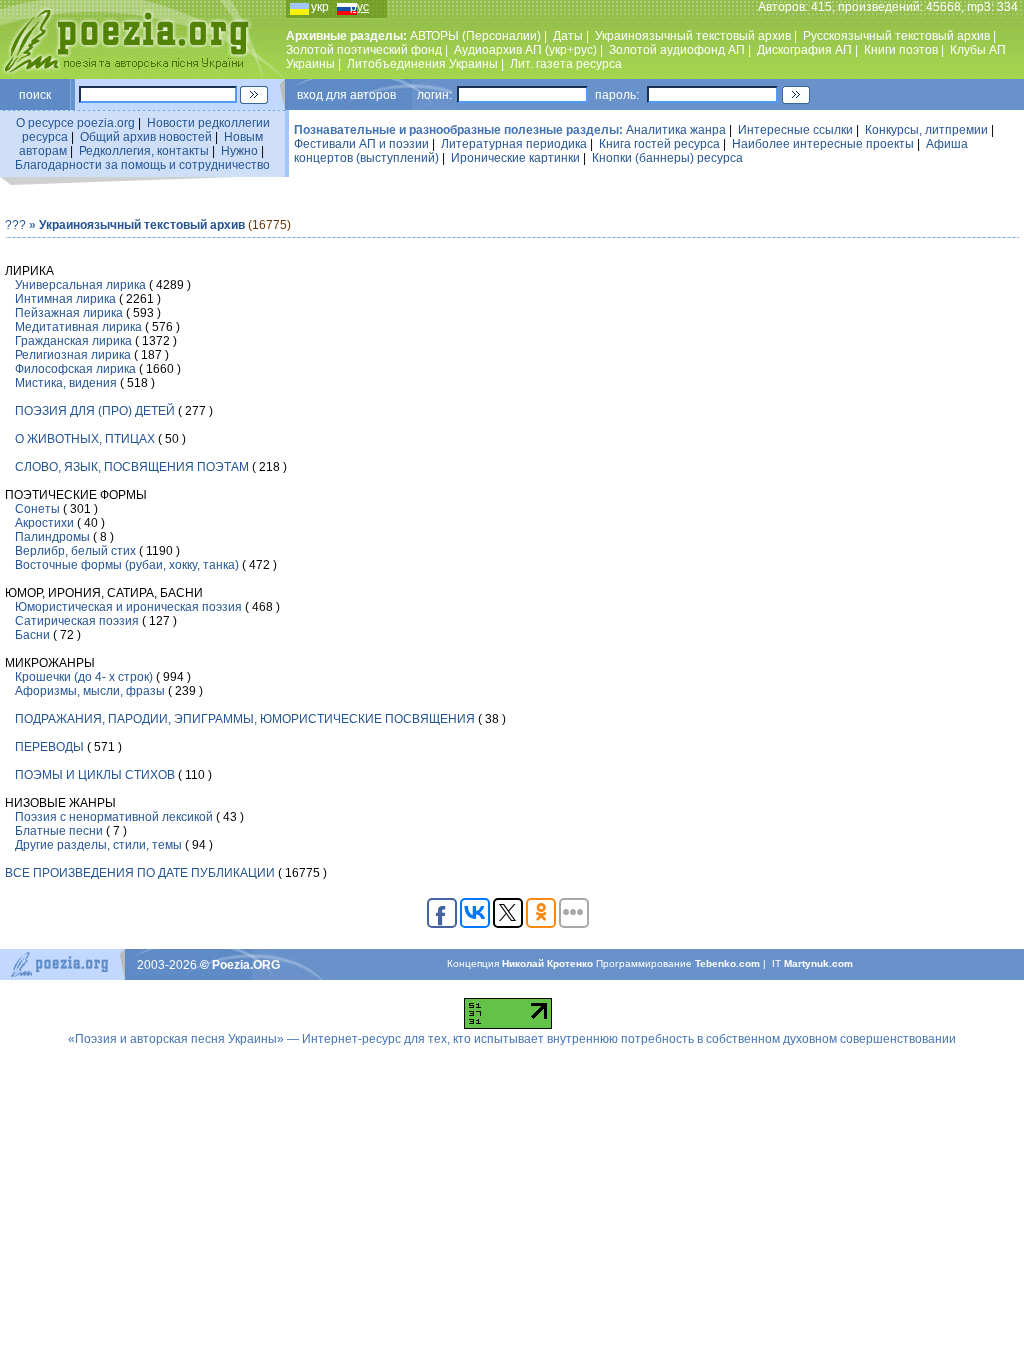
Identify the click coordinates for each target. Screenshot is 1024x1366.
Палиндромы (52, 537)
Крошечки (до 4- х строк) (84, 677)
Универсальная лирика (80, 285)
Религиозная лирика (73, 355)
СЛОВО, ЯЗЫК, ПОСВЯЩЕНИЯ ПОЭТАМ (132, 467)
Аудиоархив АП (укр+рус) (525, 50)
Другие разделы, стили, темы (98, 845)
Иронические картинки (515, 158)
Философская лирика (75, 369)
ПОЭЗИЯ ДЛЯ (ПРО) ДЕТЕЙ (95, 411)
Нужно (239, 151)
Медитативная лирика (78, 327)
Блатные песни (59, 831)
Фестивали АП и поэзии (361, 144)
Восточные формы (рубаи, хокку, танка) (127, 565)
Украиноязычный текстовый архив (693, 36)
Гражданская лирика (73, 341)
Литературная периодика (514, 144)
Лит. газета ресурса (566, 64)
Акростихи (44, 523)
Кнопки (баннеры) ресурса (667, 158)
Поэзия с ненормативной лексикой (114, 817)
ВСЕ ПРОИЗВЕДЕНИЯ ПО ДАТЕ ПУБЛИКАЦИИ (140, 873)
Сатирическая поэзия (77, 621)
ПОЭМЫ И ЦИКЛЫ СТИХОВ (95, 775)
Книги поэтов (901, 50)
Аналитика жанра (676, 130)
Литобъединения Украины (422, 64)
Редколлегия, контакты (144, 151)
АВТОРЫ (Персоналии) (475, 36)
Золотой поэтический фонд (364, 50)
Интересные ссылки (795, 130)
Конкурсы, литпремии (926, 130)
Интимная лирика (65, 299)
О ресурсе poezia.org (75, 123)
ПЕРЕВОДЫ (49, 747)
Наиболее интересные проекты (823, 144)
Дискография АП (804, 50)
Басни (32, 635)
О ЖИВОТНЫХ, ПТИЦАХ (85, 439)
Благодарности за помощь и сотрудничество (142, 165)
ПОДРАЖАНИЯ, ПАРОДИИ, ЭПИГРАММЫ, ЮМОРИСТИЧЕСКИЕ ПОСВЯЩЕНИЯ (245, 719)
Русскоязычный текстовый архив (896, 36)
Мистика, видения (66, 383)
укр (320, 7)
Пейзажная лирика (69, 313)
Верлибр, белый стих (75, 551)
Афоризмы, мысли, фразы (90, 691)
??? (15, 225)
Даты (568, 36)
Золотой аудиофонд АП (677, 50)
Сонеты (37, 509)
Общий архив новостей (146, 137)
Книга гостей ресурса (659, 144)
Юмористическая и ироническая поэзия (128, 607)
